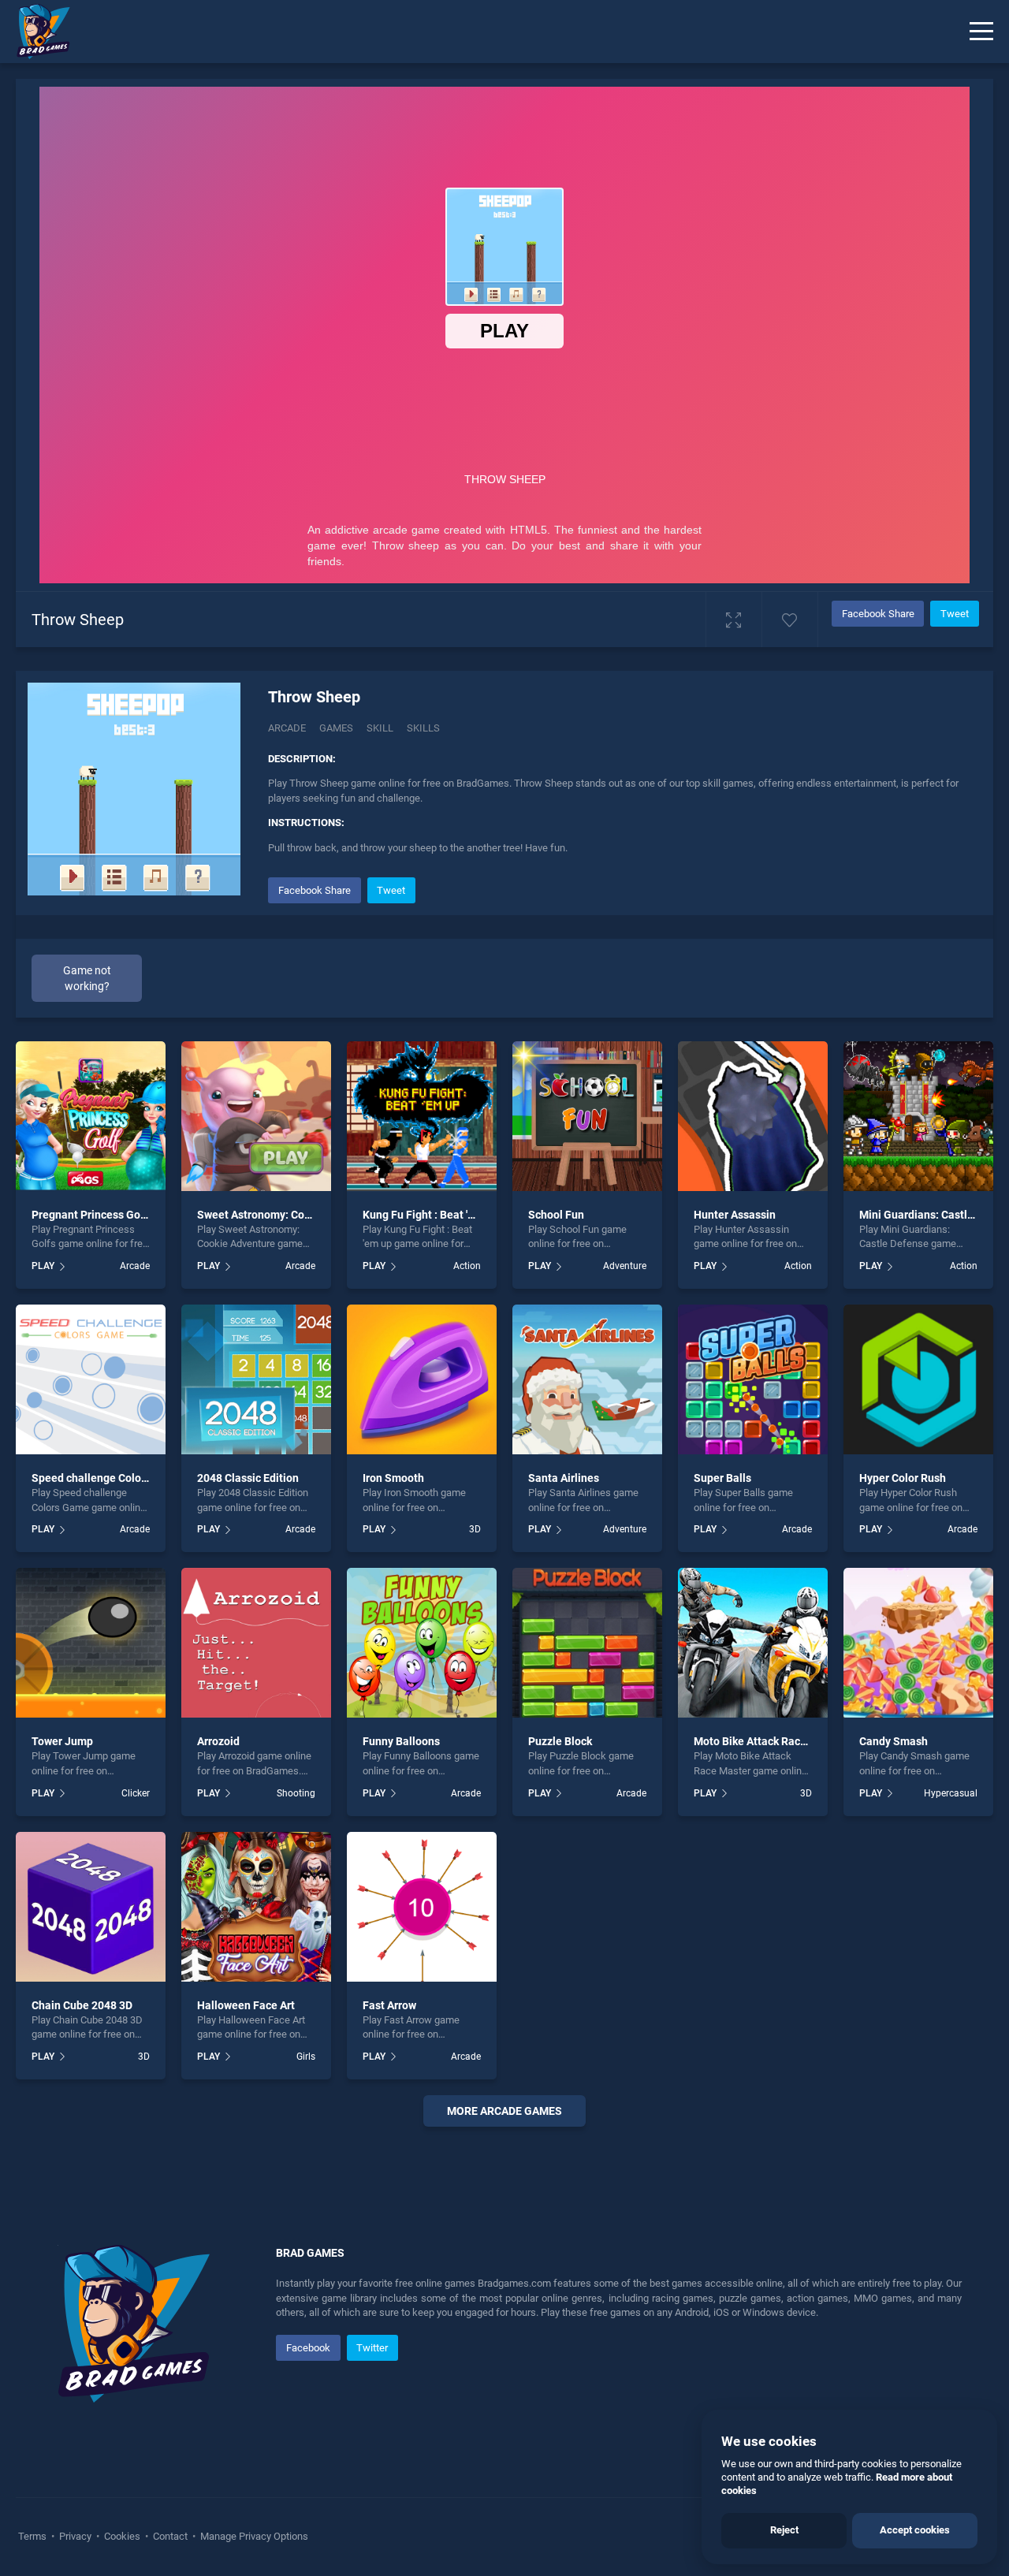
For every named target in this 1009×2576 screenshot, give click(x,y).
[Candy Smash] (918, 1643)
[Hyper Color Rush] (918, 1379)
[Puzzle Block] (587, 1643)
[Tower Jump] (91, 1643)
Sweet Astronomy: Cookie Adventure (289, 1215)
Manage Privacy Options (253, 2536)
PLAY (43, 1266)
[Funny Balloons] (422, 1643)
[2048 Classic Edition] (256, 1379)
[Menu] (981, 32)
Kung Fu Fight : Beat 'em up (430, 1215)
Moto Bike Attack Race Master (769, 1741)
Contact (170, 2536)
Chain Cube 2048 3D (82, 2005)
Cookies (122, 2536)
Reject (784, 2530)
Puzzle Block (560, 1741)
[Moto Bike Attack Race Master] (753, 1643)
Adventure (625, 1266)
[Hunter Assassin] (753, 1116)
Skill (380, 728)
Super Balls (722, 1478)
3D (475, 1529)
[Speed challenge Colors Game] (91, 1379)
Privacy (75, 2536)
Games (336, 728)
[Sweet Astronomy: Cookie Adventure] (256, 1116)
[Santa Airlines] (587, 1379)
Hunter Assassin (735, 1215)
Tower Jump (62, 1741)
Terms (34, 2536)
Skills (423, 728)
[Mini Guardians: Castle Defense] (918, 1116)
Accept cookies (915, 2530)
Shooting (296, 1793)
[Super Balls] (753, 1379)
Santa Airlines (564, 1478)
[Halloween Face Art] (256, 1907)
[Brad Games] (35, 32)
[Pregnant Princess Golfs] (91, 1116)
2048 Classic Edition (248, 1478)
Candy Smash (894, 1741)
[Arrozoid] (256, 1643)
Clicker (136, 1793)
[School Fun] (587, 1116)
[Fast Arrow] (422, 1907)
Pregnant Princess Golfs (92, 1215)
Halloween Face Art (246, 2005)
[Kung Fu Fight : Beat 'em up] (422, 1116)
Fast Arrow (389, 2005)
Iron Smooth (393, 1478)
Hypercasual (951, 1793)
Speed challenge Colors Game (107, 1478)
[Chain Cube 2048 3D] (91, 1907)
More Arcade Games (504, 2111)
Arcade (287, 728)
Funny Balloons (401, 1741)
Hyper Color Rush (903, 1478)
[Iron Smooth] (422, 1379)
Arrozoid (218, 1741)
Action (467, 1266)
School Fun (556, 1215)
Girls (306, 2057)
